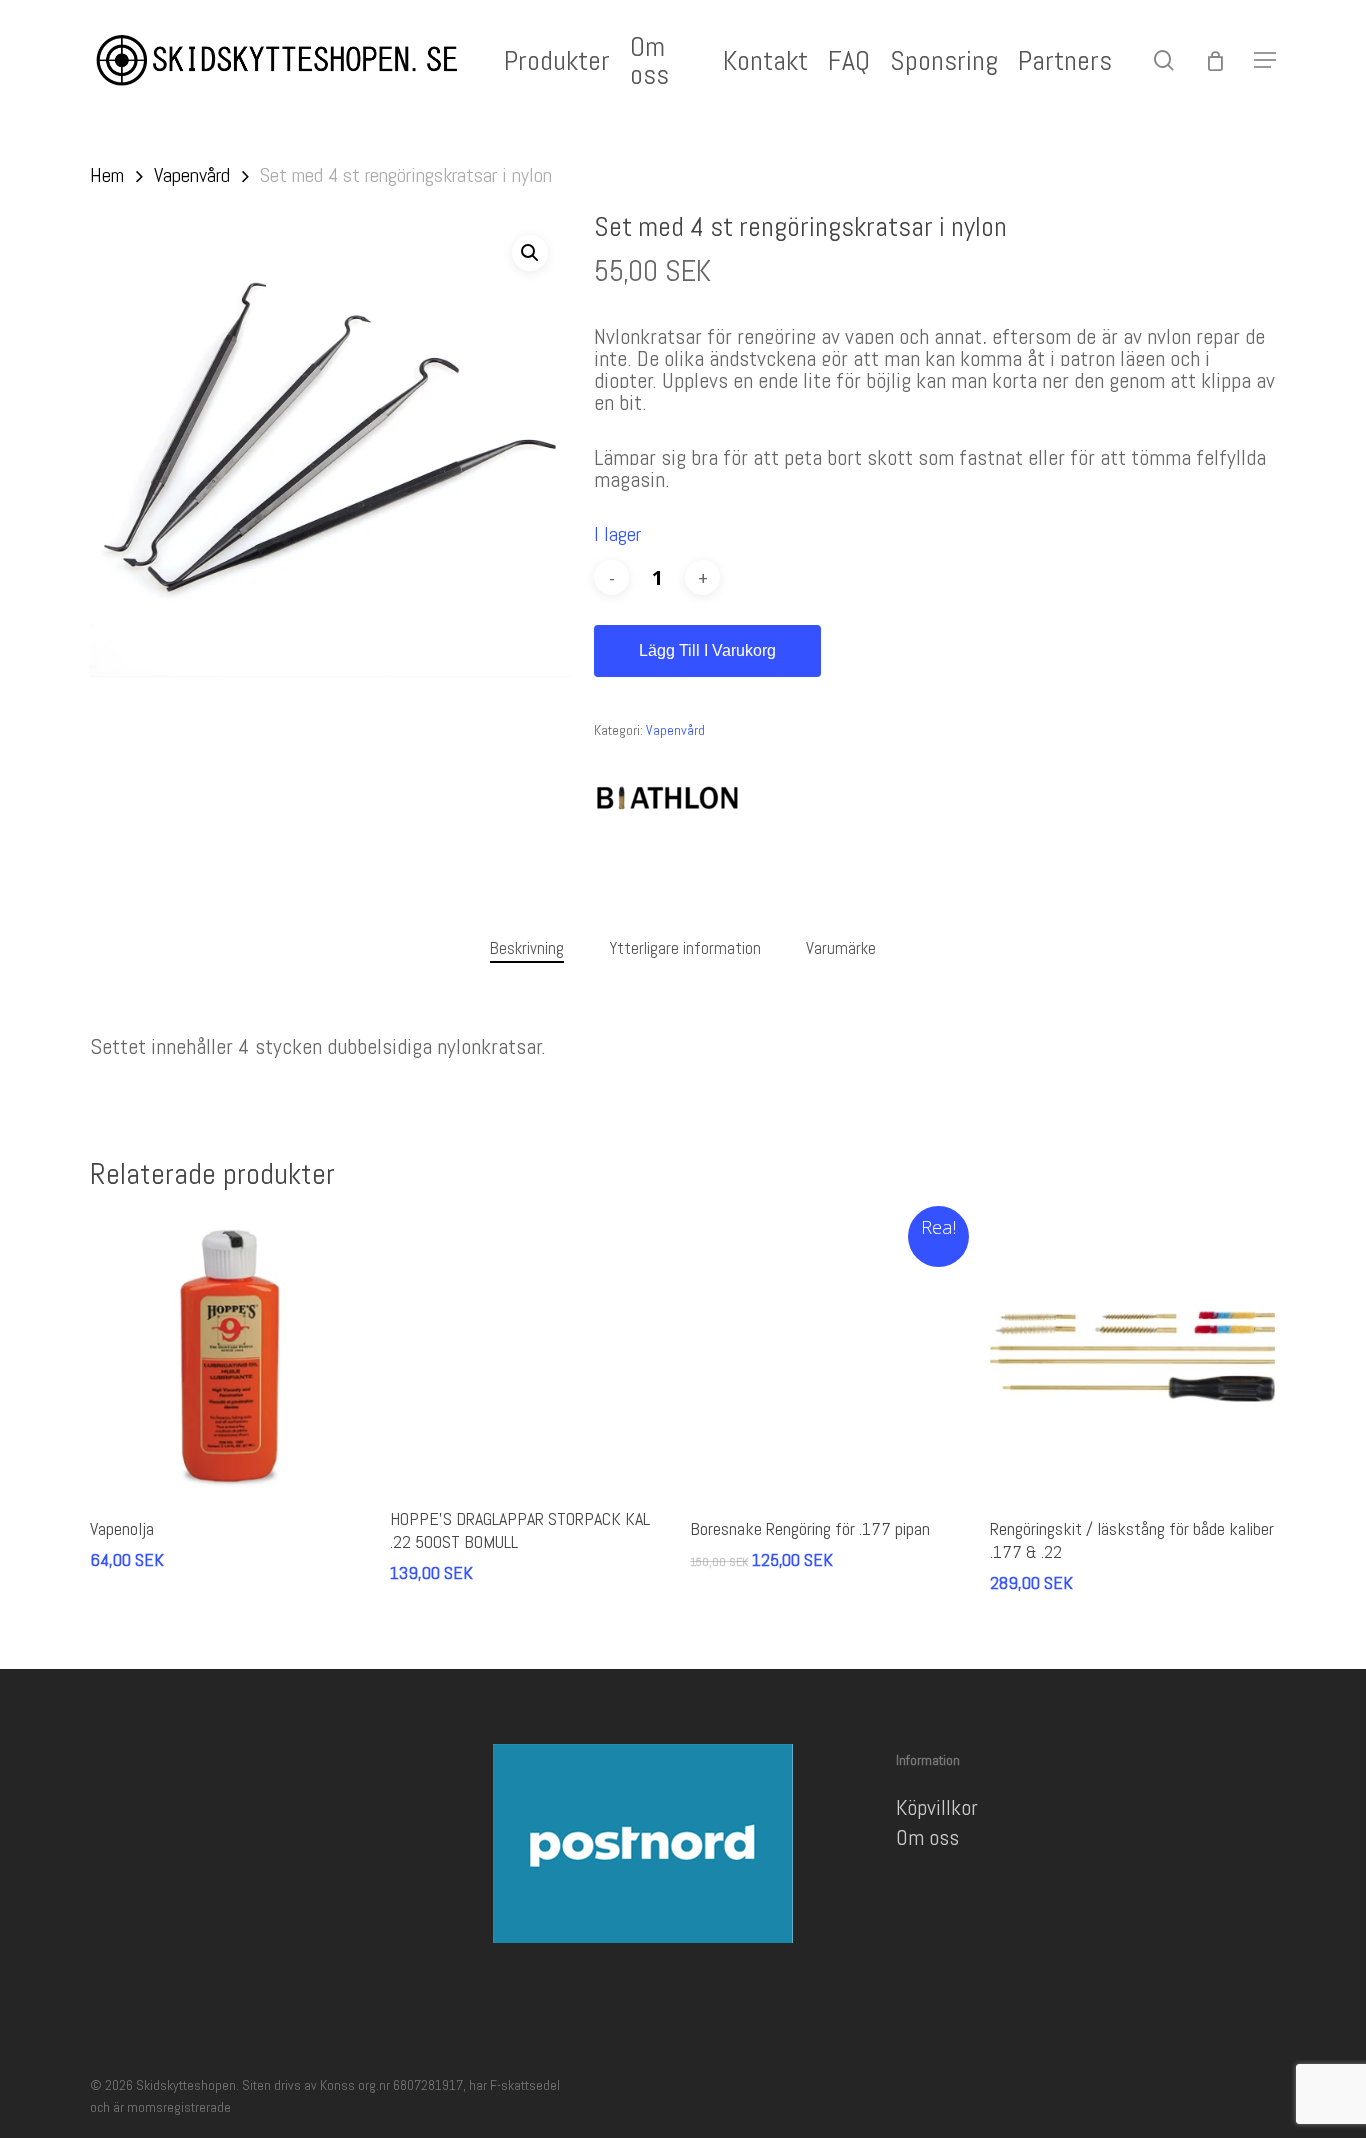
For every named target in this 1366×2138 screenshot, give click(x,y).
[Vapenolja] (232, 1356)
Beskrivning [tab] (527, 948)
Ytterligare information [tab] (685, 948)
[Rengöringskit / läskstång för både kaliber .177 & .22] (1132, 1356)
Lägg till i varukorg (707, 650)
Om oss (927, 1837)
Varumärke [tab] (841, 948)
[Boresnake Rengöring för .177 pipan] (832, 1356)
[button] (1265, 60)
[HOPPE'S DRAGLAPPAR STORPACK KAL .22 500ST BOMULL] (532, 1351)
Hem (107, 175)
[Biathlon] (669, 799)
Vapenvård (192, 175)
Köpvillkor (937, 1807)
